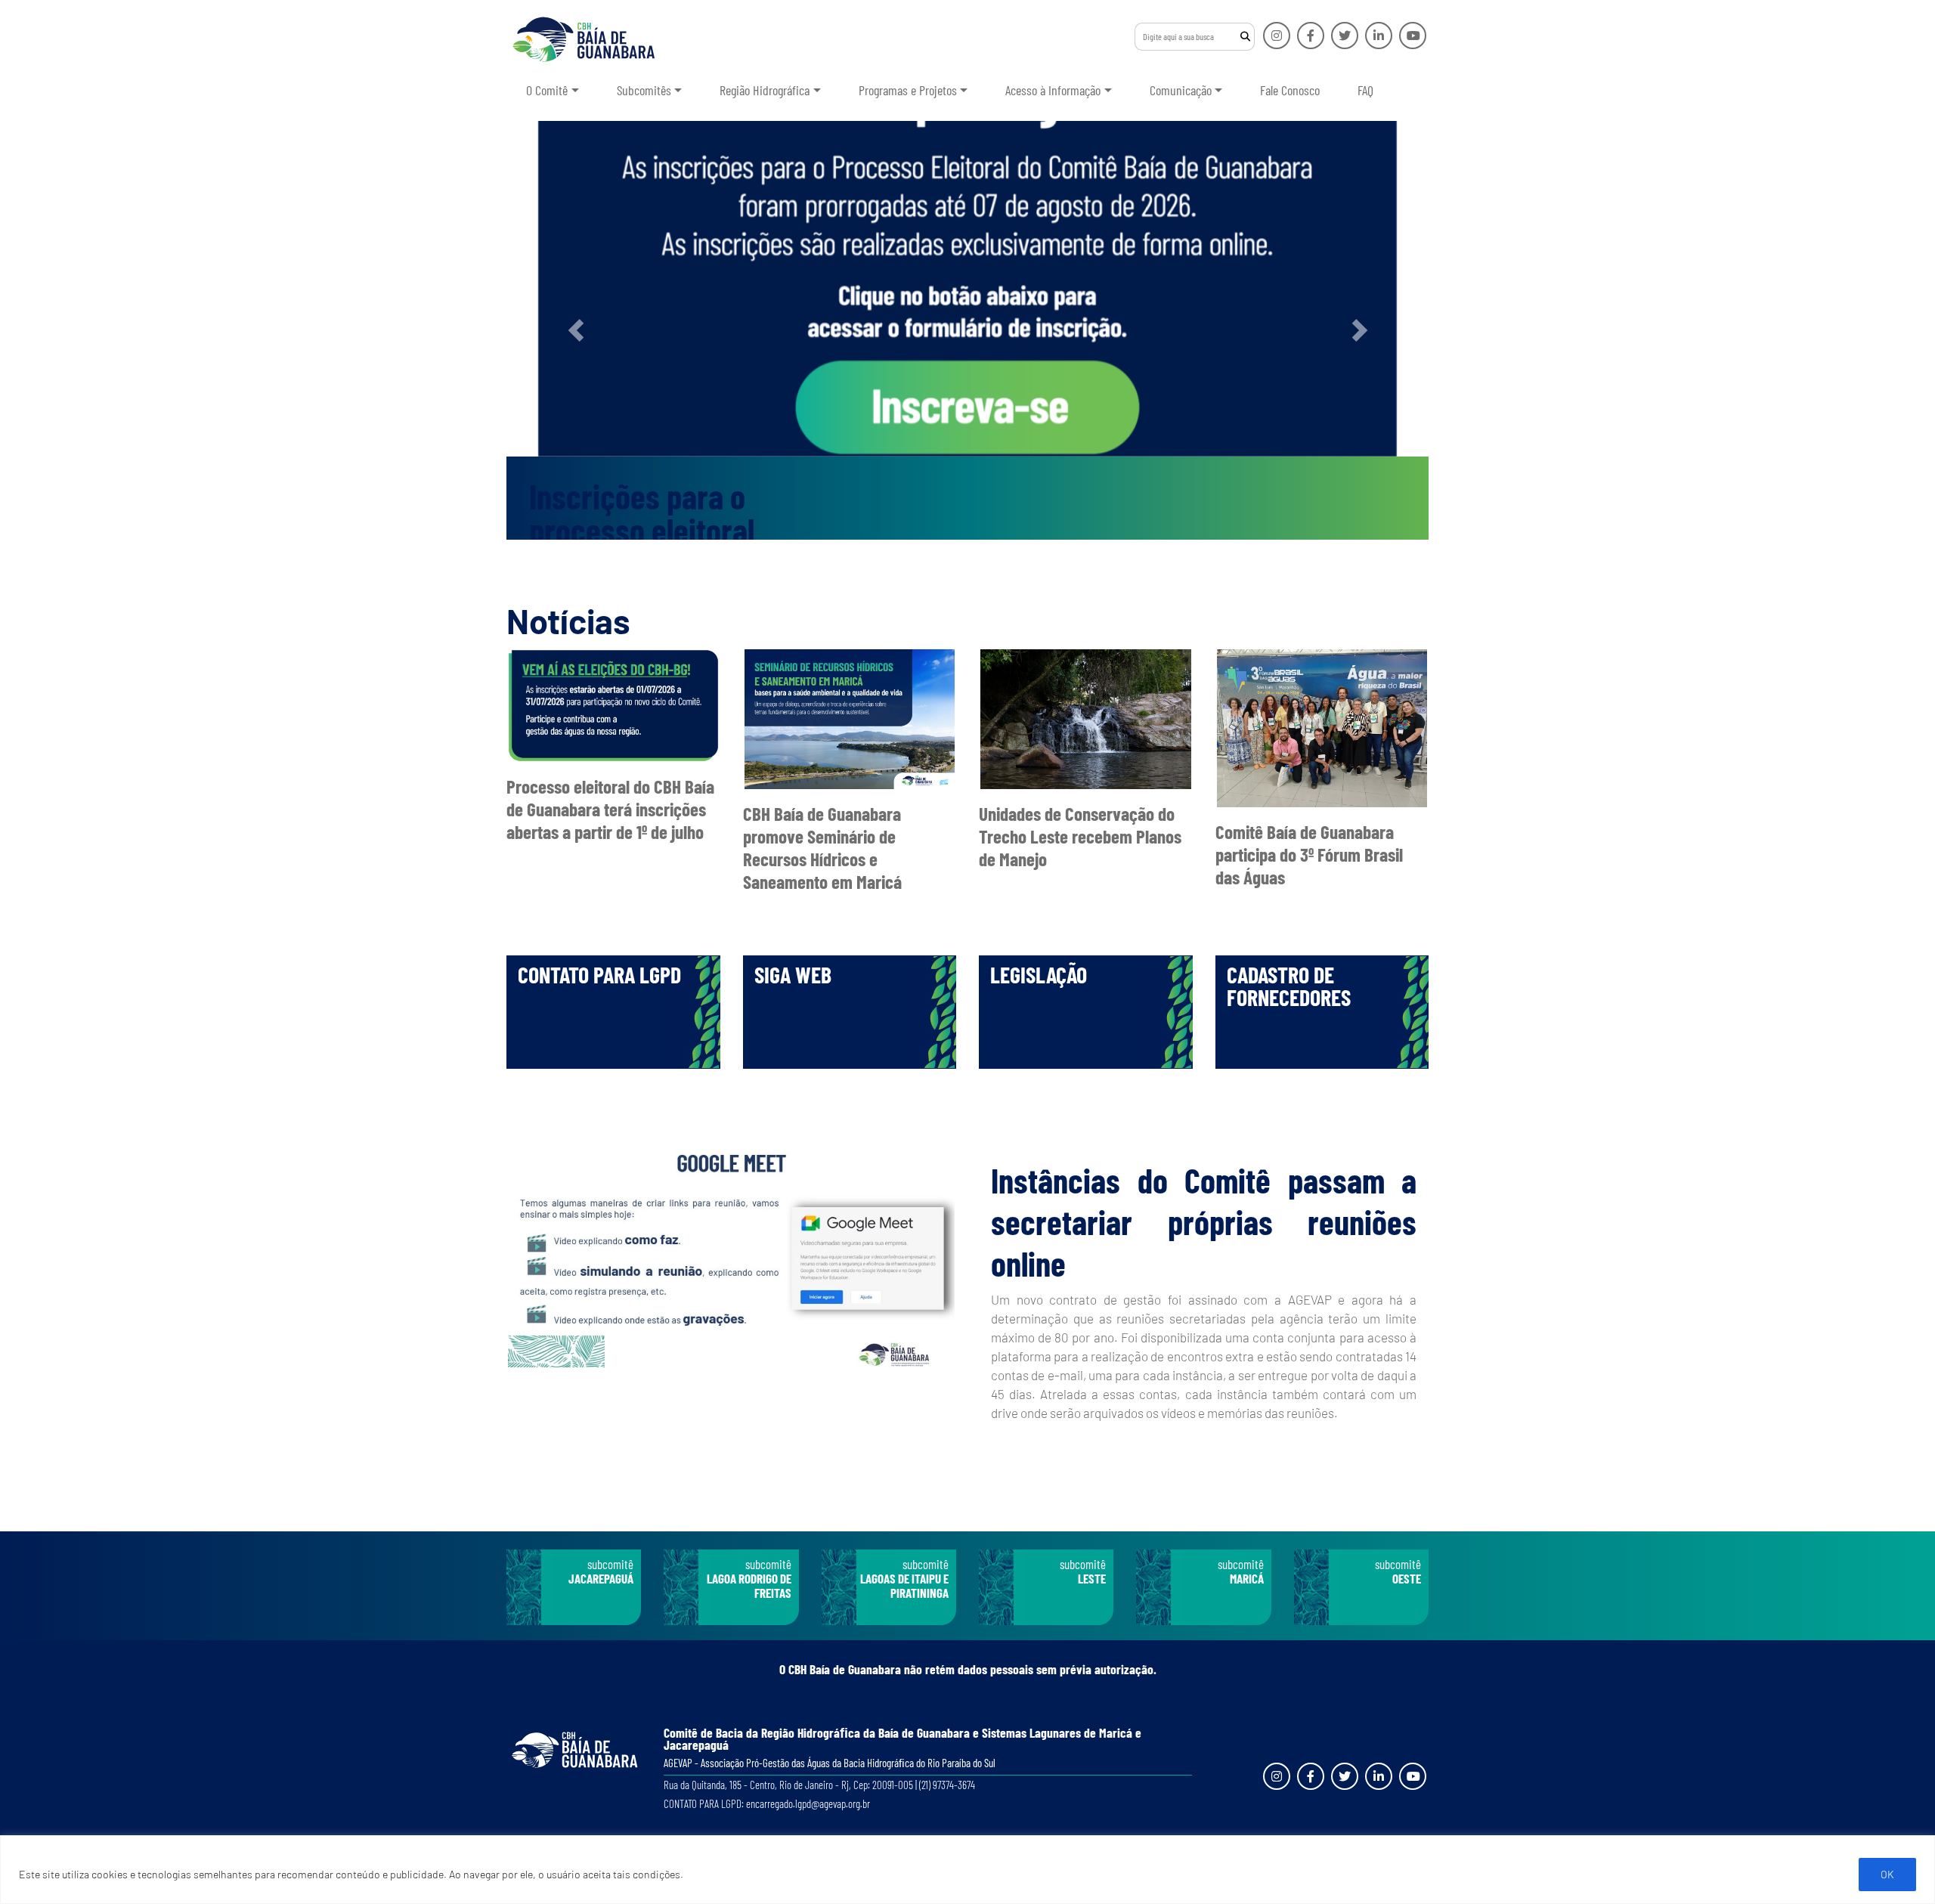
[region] (967, 1870)
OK (1887, 1874)
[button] (576, 330)
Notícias (568, 621)
